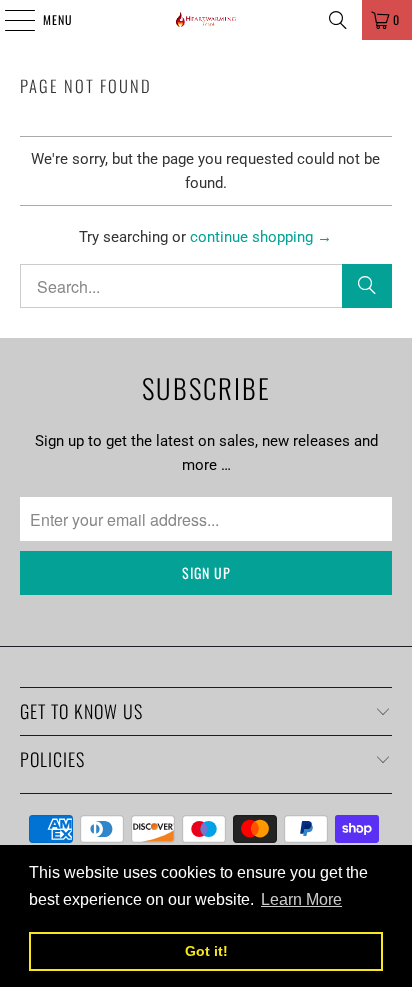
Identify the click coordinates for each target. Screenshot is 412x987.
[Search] (338, 20)
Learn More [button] (301, 899)
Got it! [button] (206, 951)
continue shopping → (261, 237)
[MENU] (9, 20)
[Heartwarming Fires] (206, 20)
